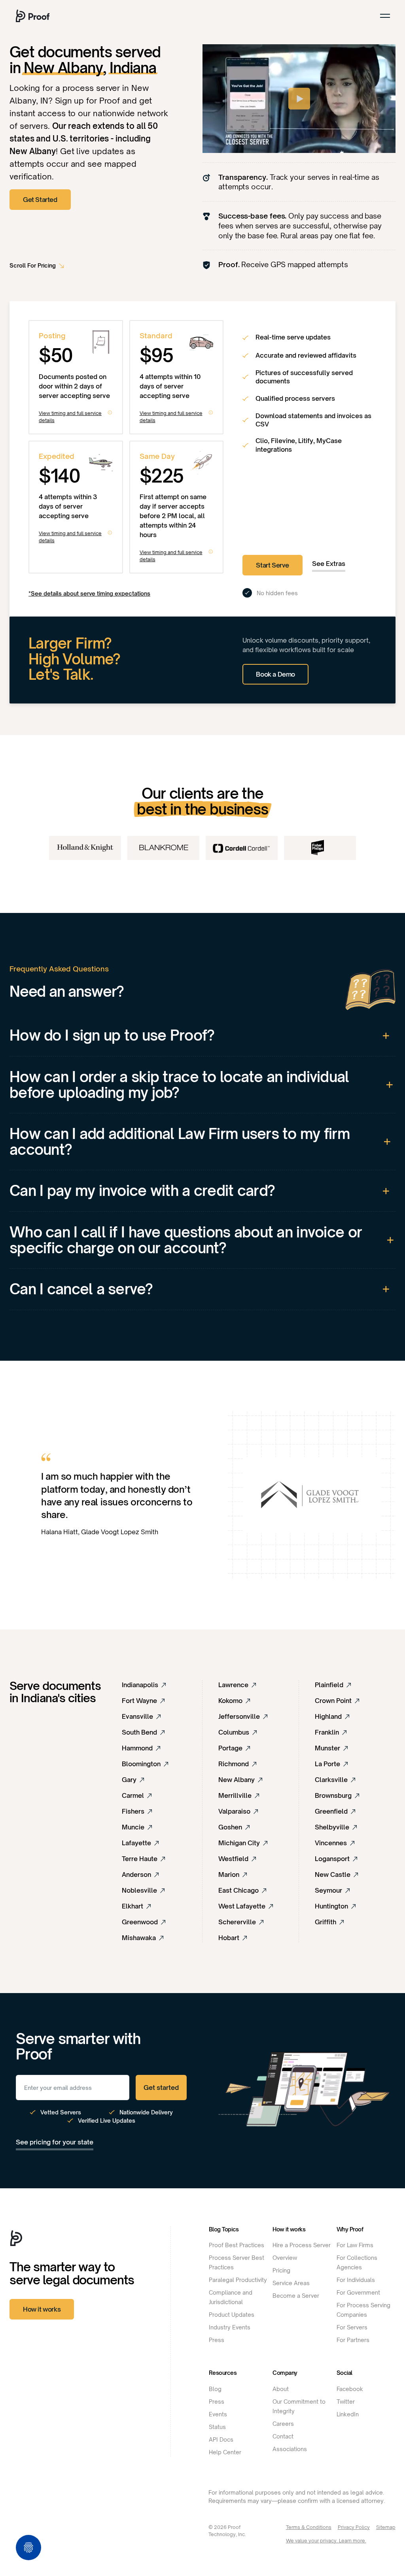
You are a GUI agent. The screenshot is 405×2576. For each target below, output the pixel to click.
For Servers (352, 2327)
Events (218, 2414)
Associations (290, 2449)
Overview (285, 2258)
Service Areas (291, 2283)
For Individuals (356, 2280)
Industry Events (230, 2327)
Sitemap (386, 2527)
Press (217, 2340)
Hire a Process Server (302, 2245)
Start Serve (273, 565)
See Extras (329, 564)
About (281, 2389)
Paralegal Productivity (238, 2280)
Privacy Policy (354, 2527)
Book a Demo (275, 674)
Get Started (40, 200)
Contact (283, 2436)
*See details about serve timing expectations (89, 593)
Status (217, 2427)
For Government (358, 2292)
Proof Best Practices (237, 2245)
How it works (42, 2309)
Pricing (281, 2270)
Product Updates (232, 2315)
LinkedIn (348, 2414)
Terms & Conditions (309, 2527)
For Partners (353, 2340)
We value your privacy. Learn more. (326, 2541)
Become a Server (296, 2296)
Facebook (350, 2389)
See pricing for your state (55, 2142)
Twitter (346, 2402)
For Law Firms (355, 2245)
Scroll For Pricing (33, 265)
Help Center (225, 2452)
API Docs (221, 2439)
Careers (283, 2424)
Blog (215, 2389)
